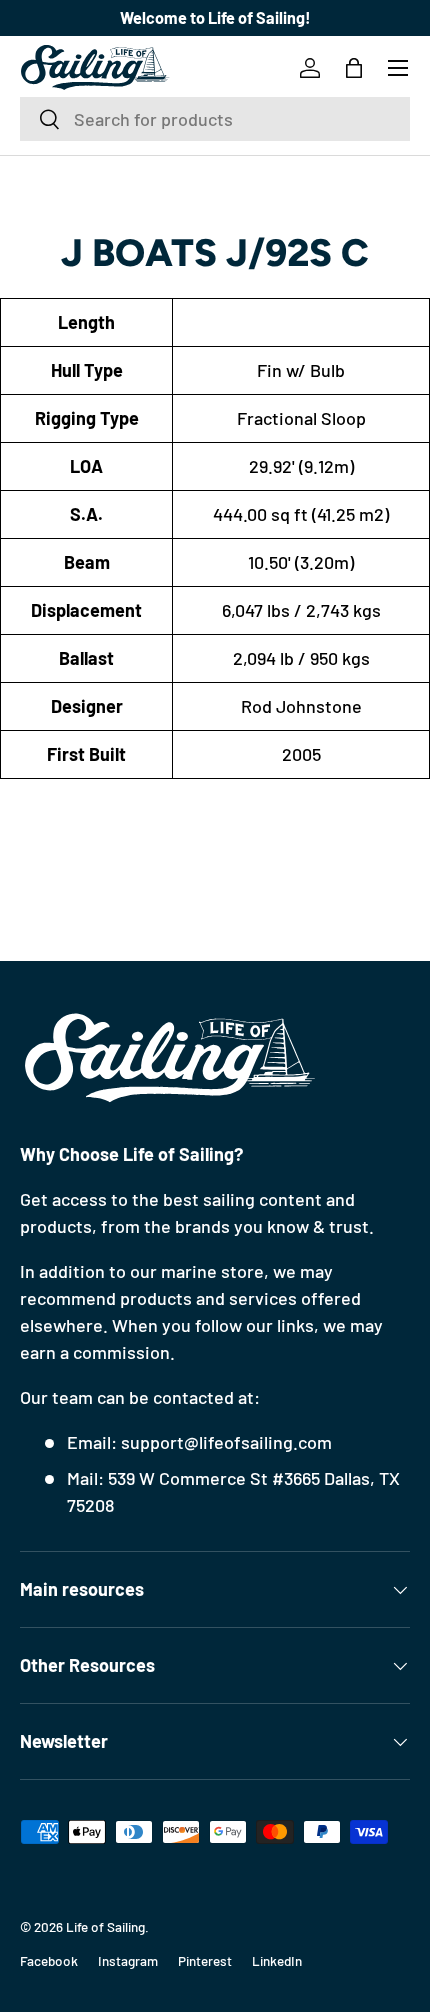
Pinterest (205, 1960)
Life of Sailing (105, 1926)
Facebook (49, 1960)
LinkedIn (277, 1960)
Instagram (128, 1960)
